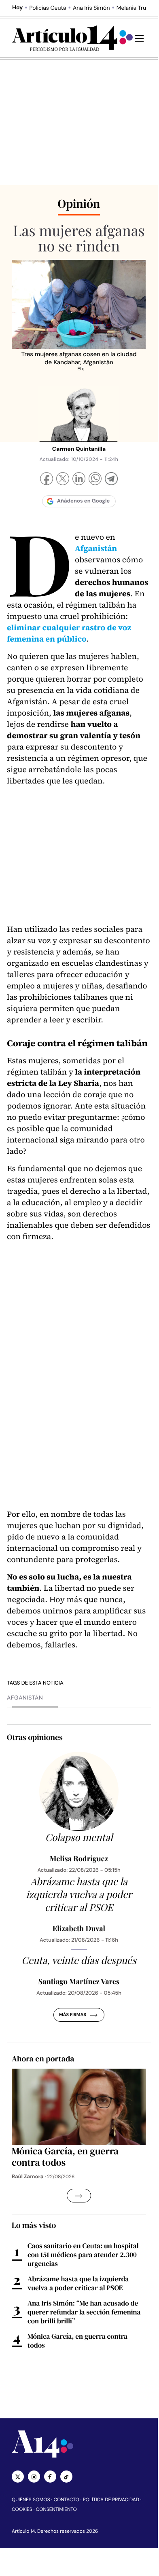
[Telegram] (111, 480)
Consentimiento (56, 2509)
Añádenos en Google (84, 501)
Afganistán (25, 1698)
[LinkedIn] (79, 480)
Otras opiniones (35, 1737)
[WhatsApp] (95, 480)
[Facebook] (47, 480)
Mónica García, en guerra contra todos (77, 2341)
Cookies (22, 2509)
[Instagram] (34, 2477)
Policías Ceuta (48, 8)
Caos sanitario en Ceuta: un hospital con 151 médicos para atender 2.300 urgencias (83, 2255)
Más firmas (73, 2015)
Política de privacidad (111, 2500)
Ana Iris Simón (91, 8)
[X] (63, 480)
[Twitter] (18, 2477)
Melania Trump (136, 8)
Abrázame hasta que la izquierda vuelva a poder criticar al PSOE (78, 2283)
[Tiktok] (66, 2477)
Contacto (66, 2500)
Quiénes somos (31, 2500)
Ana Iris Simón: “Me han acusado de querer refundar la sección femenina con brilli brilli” (84, 2312)
